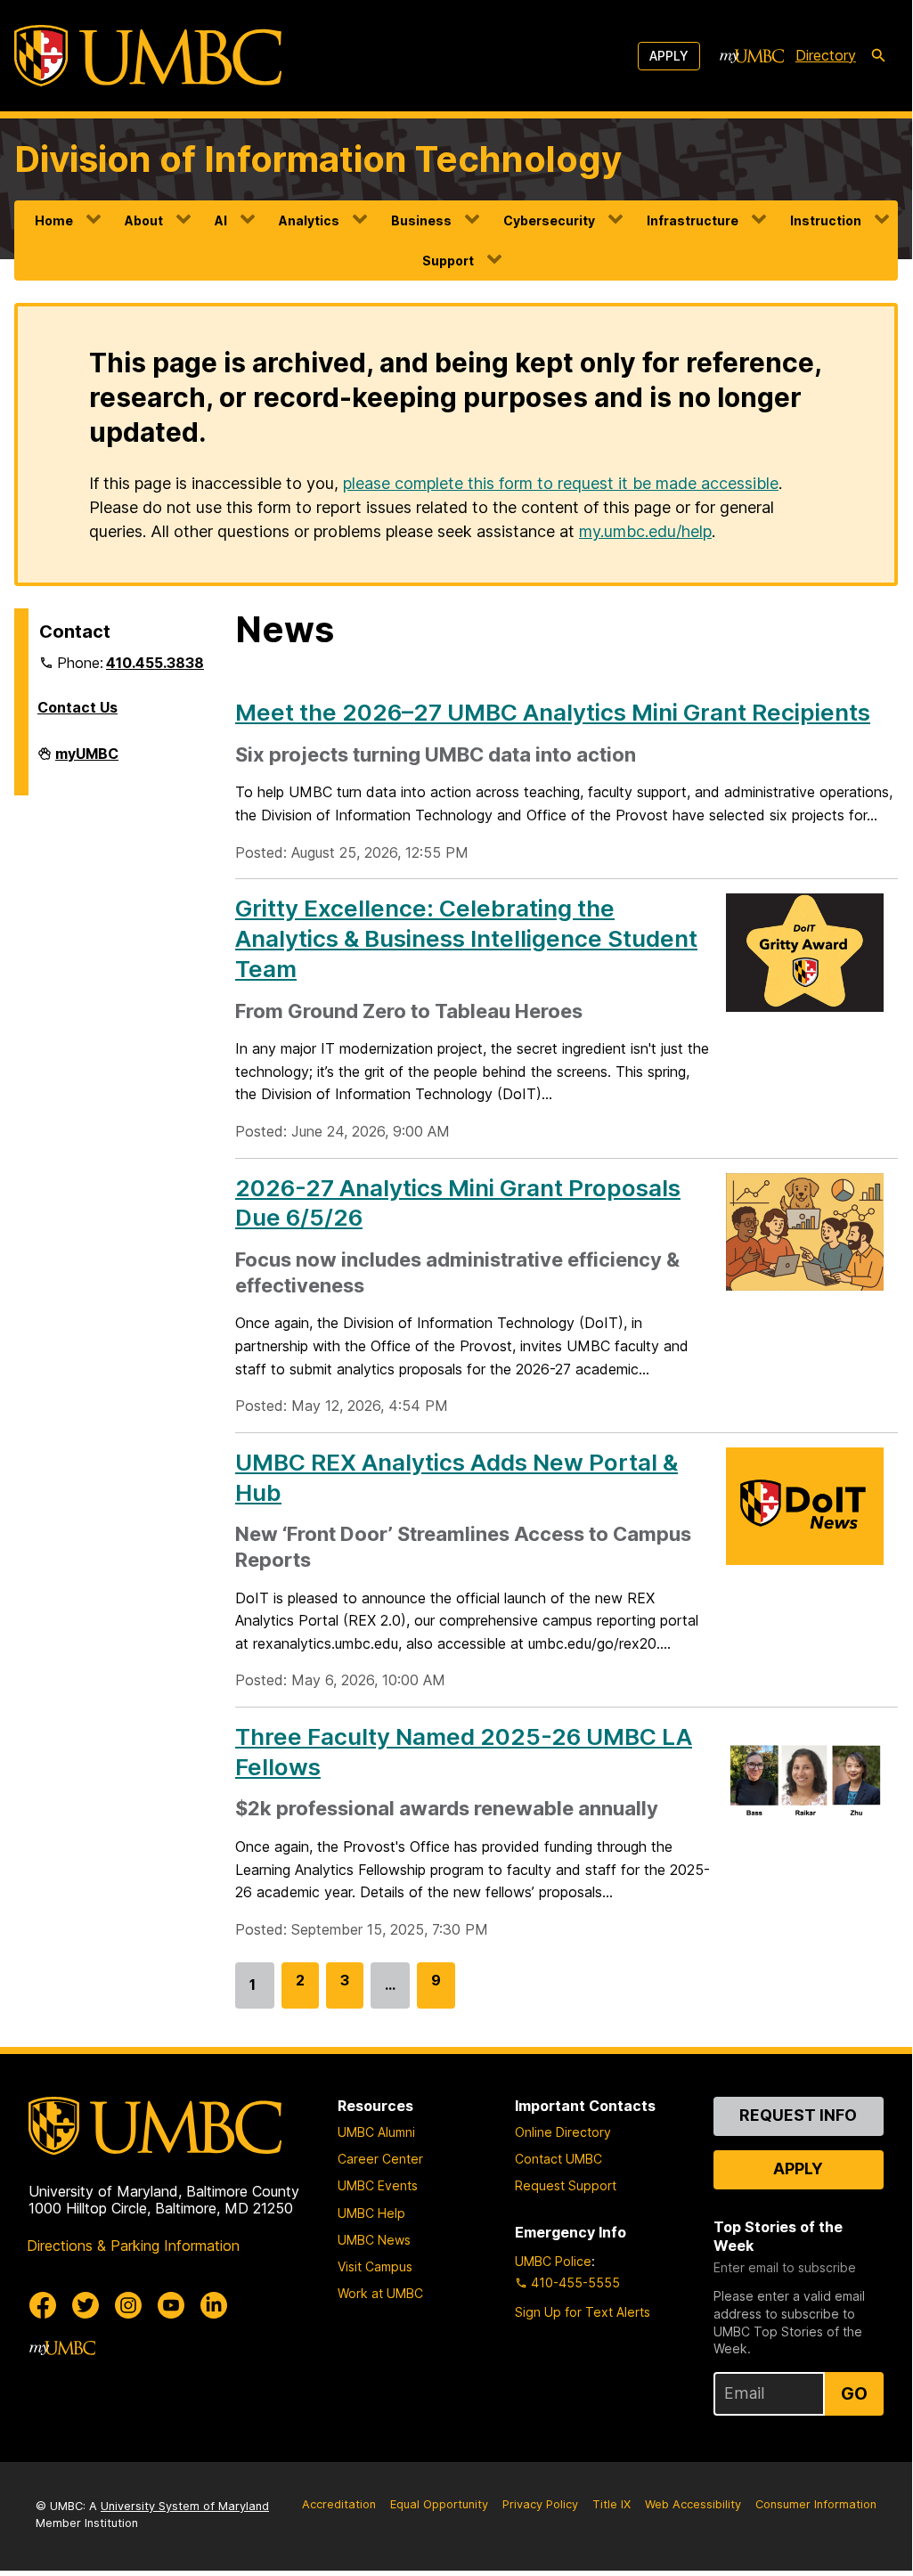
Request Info (798, 2115)
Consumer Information (816, 2504)
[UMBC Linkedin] (214, 2305)
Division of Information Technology (318, 159)
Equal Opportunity (439, 2504)
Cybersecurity (549, 220)
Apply (669, 56)
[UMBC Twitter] (86, 2305)
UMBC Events (378, 2185)
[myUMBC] (752, 56)
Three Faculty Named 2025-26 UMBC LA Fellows (464, 1752)
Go (854, 2393)
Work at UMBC (380, 2293)
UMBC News (374, 2240)
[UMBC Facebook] (43, 2305)
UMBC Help (371, 2213)
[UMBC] (148, 56)
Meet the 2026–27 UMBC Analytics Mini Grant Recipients (553, 712)
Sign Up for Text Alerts (583, 2312)
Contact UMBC (558, 2159)
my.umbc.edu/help (645, 531)
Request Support (566, 2185)
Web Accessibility (693, 2504)
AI (221, 220)
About (144, 220)
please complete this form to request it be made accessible (561, 483)
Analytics (309, 220)
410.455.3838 (155, 663)
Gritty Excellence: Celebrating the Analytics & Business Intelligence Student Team (466, 938)
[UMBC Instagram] (128, 2305)
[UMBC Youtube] (171, 2305)
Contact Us (77, 707)
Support (448, 261)
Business (421, 220)
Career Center (380, 2159)
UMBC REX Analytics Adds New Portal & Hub (456, 1477)
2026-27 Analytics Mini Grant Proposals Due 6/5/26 (458, 1203)
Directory (826, 55)
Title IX (611, 2504)
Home (54, 220)
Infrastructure (693, 220)
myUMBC (87, 761)
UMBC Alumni (376, 2132)
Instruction (826, 220)
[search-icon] (878, 56)
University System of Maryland (185, 2506)
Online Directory (563, 2132)
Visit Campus (375, 2266)
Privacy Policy (540, 2504)
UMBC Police (553, 2261)
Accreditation (339, 2504)
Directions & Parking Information (133, 2246)
